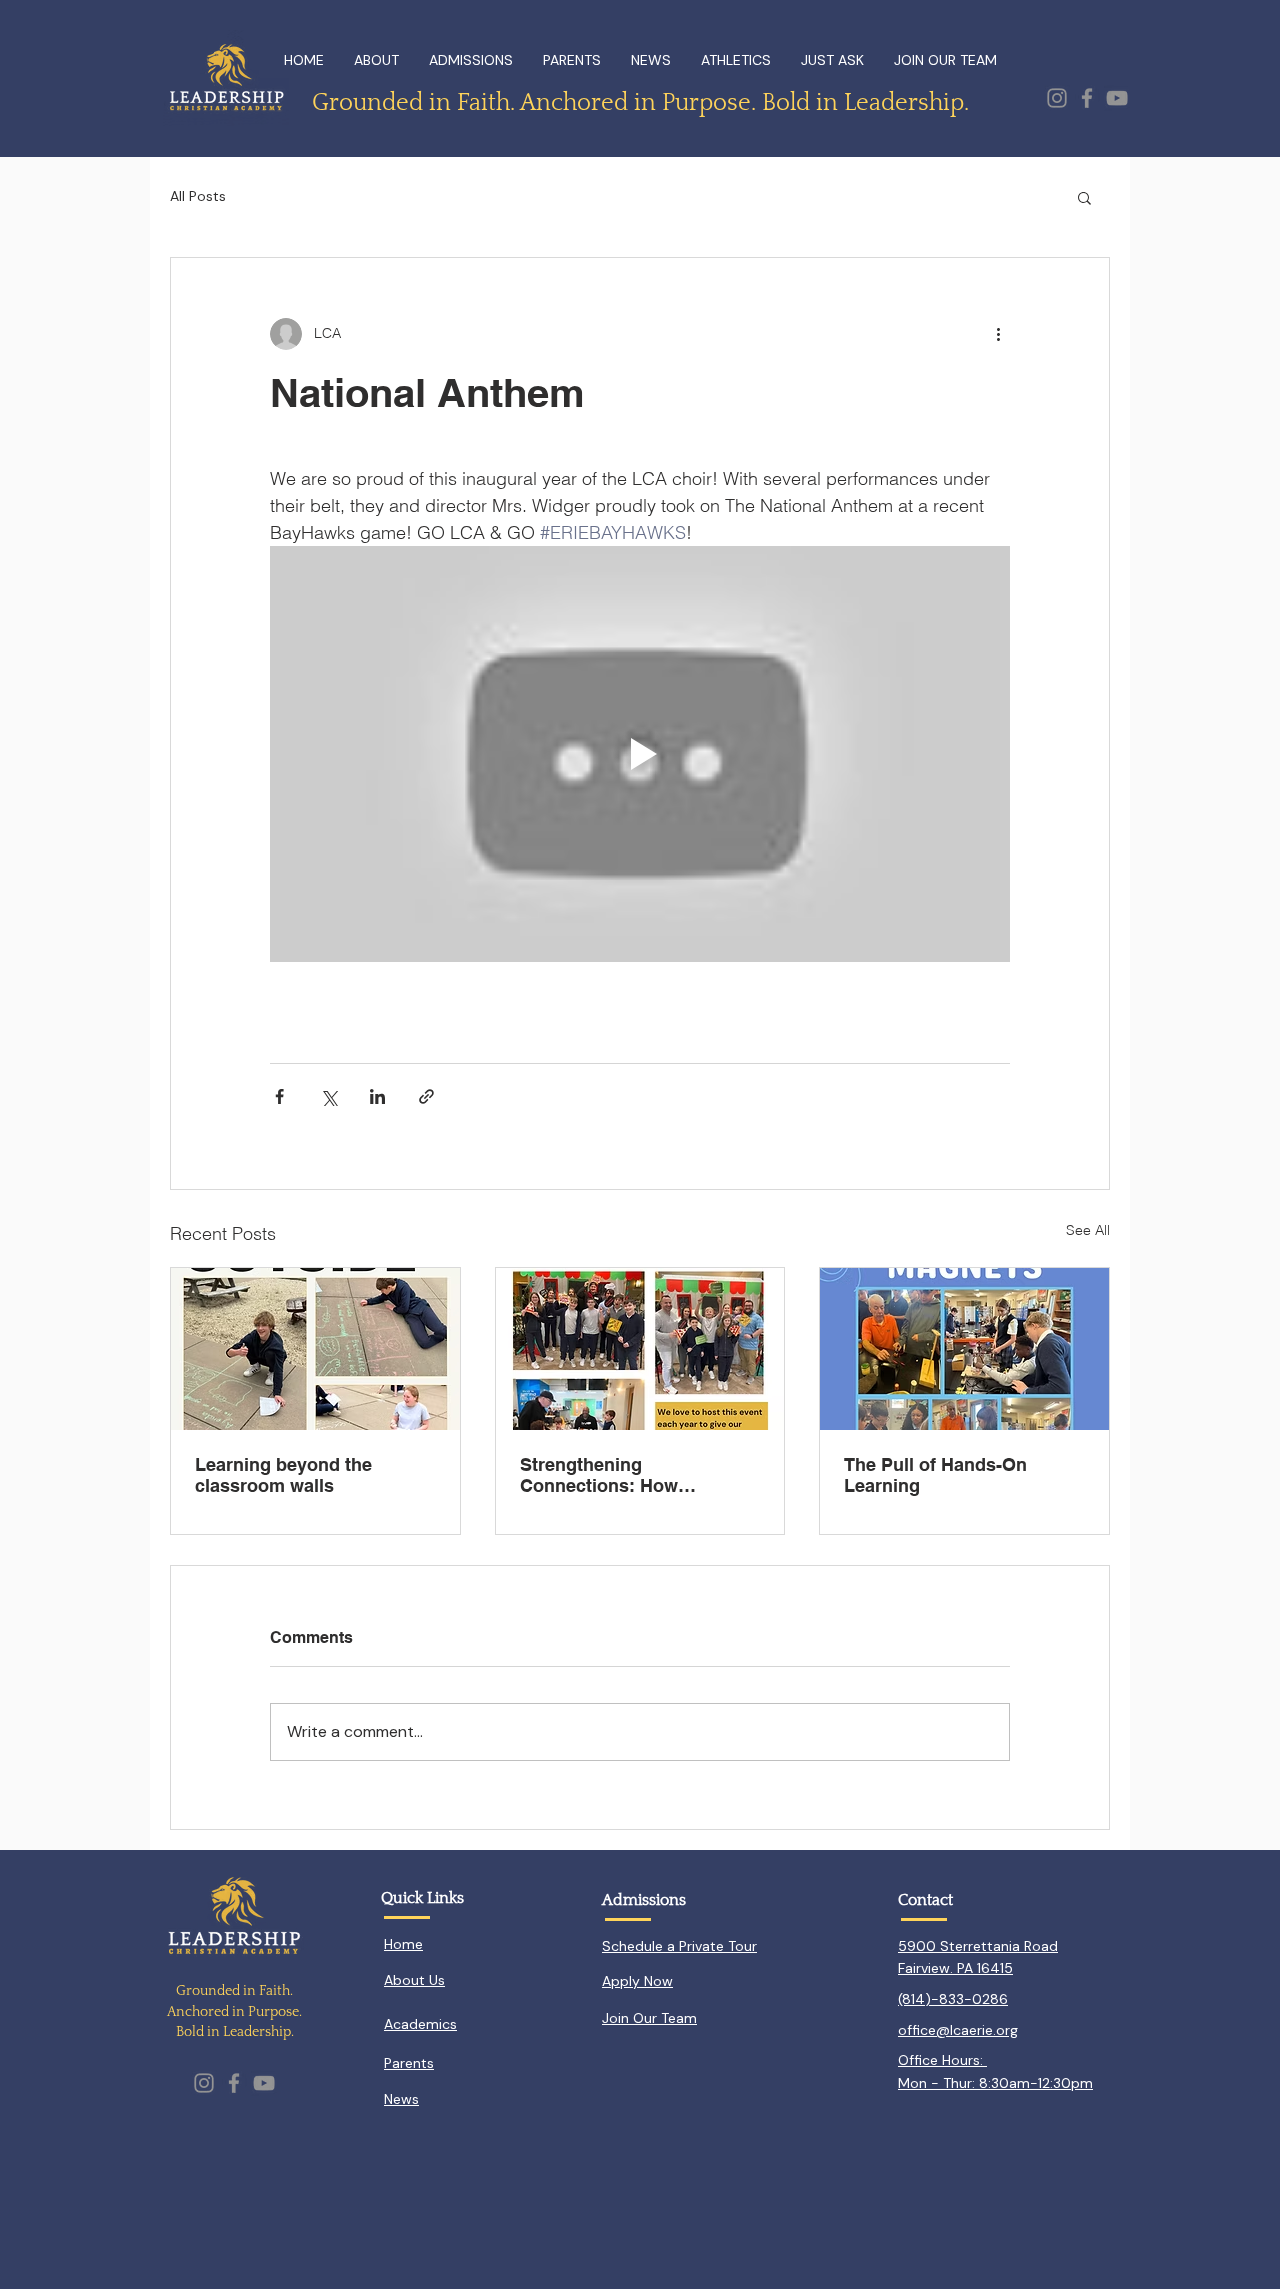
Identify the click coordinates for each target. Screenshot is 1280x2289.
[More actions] (998, 334)
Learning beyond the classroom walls (283, 1475)
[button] (1084, 197)
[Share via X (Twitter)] (328, 1096)
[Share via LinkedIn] (377, 1096)
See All (1088, 1230)
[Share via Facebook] (279, 1096)
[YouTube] (1117, 98)
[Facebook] (1087, 98)
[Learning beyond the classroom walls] (315, 1349)
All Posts (198, 196)
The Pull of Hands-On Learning (935, 1475)
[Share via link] (426, 1096)
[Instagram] (1057, 98)
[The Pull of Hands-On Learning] (964, 1349)
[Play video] (640, 754)
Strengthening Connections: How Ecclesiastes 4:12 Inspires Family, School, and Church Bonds (637, 1475)
